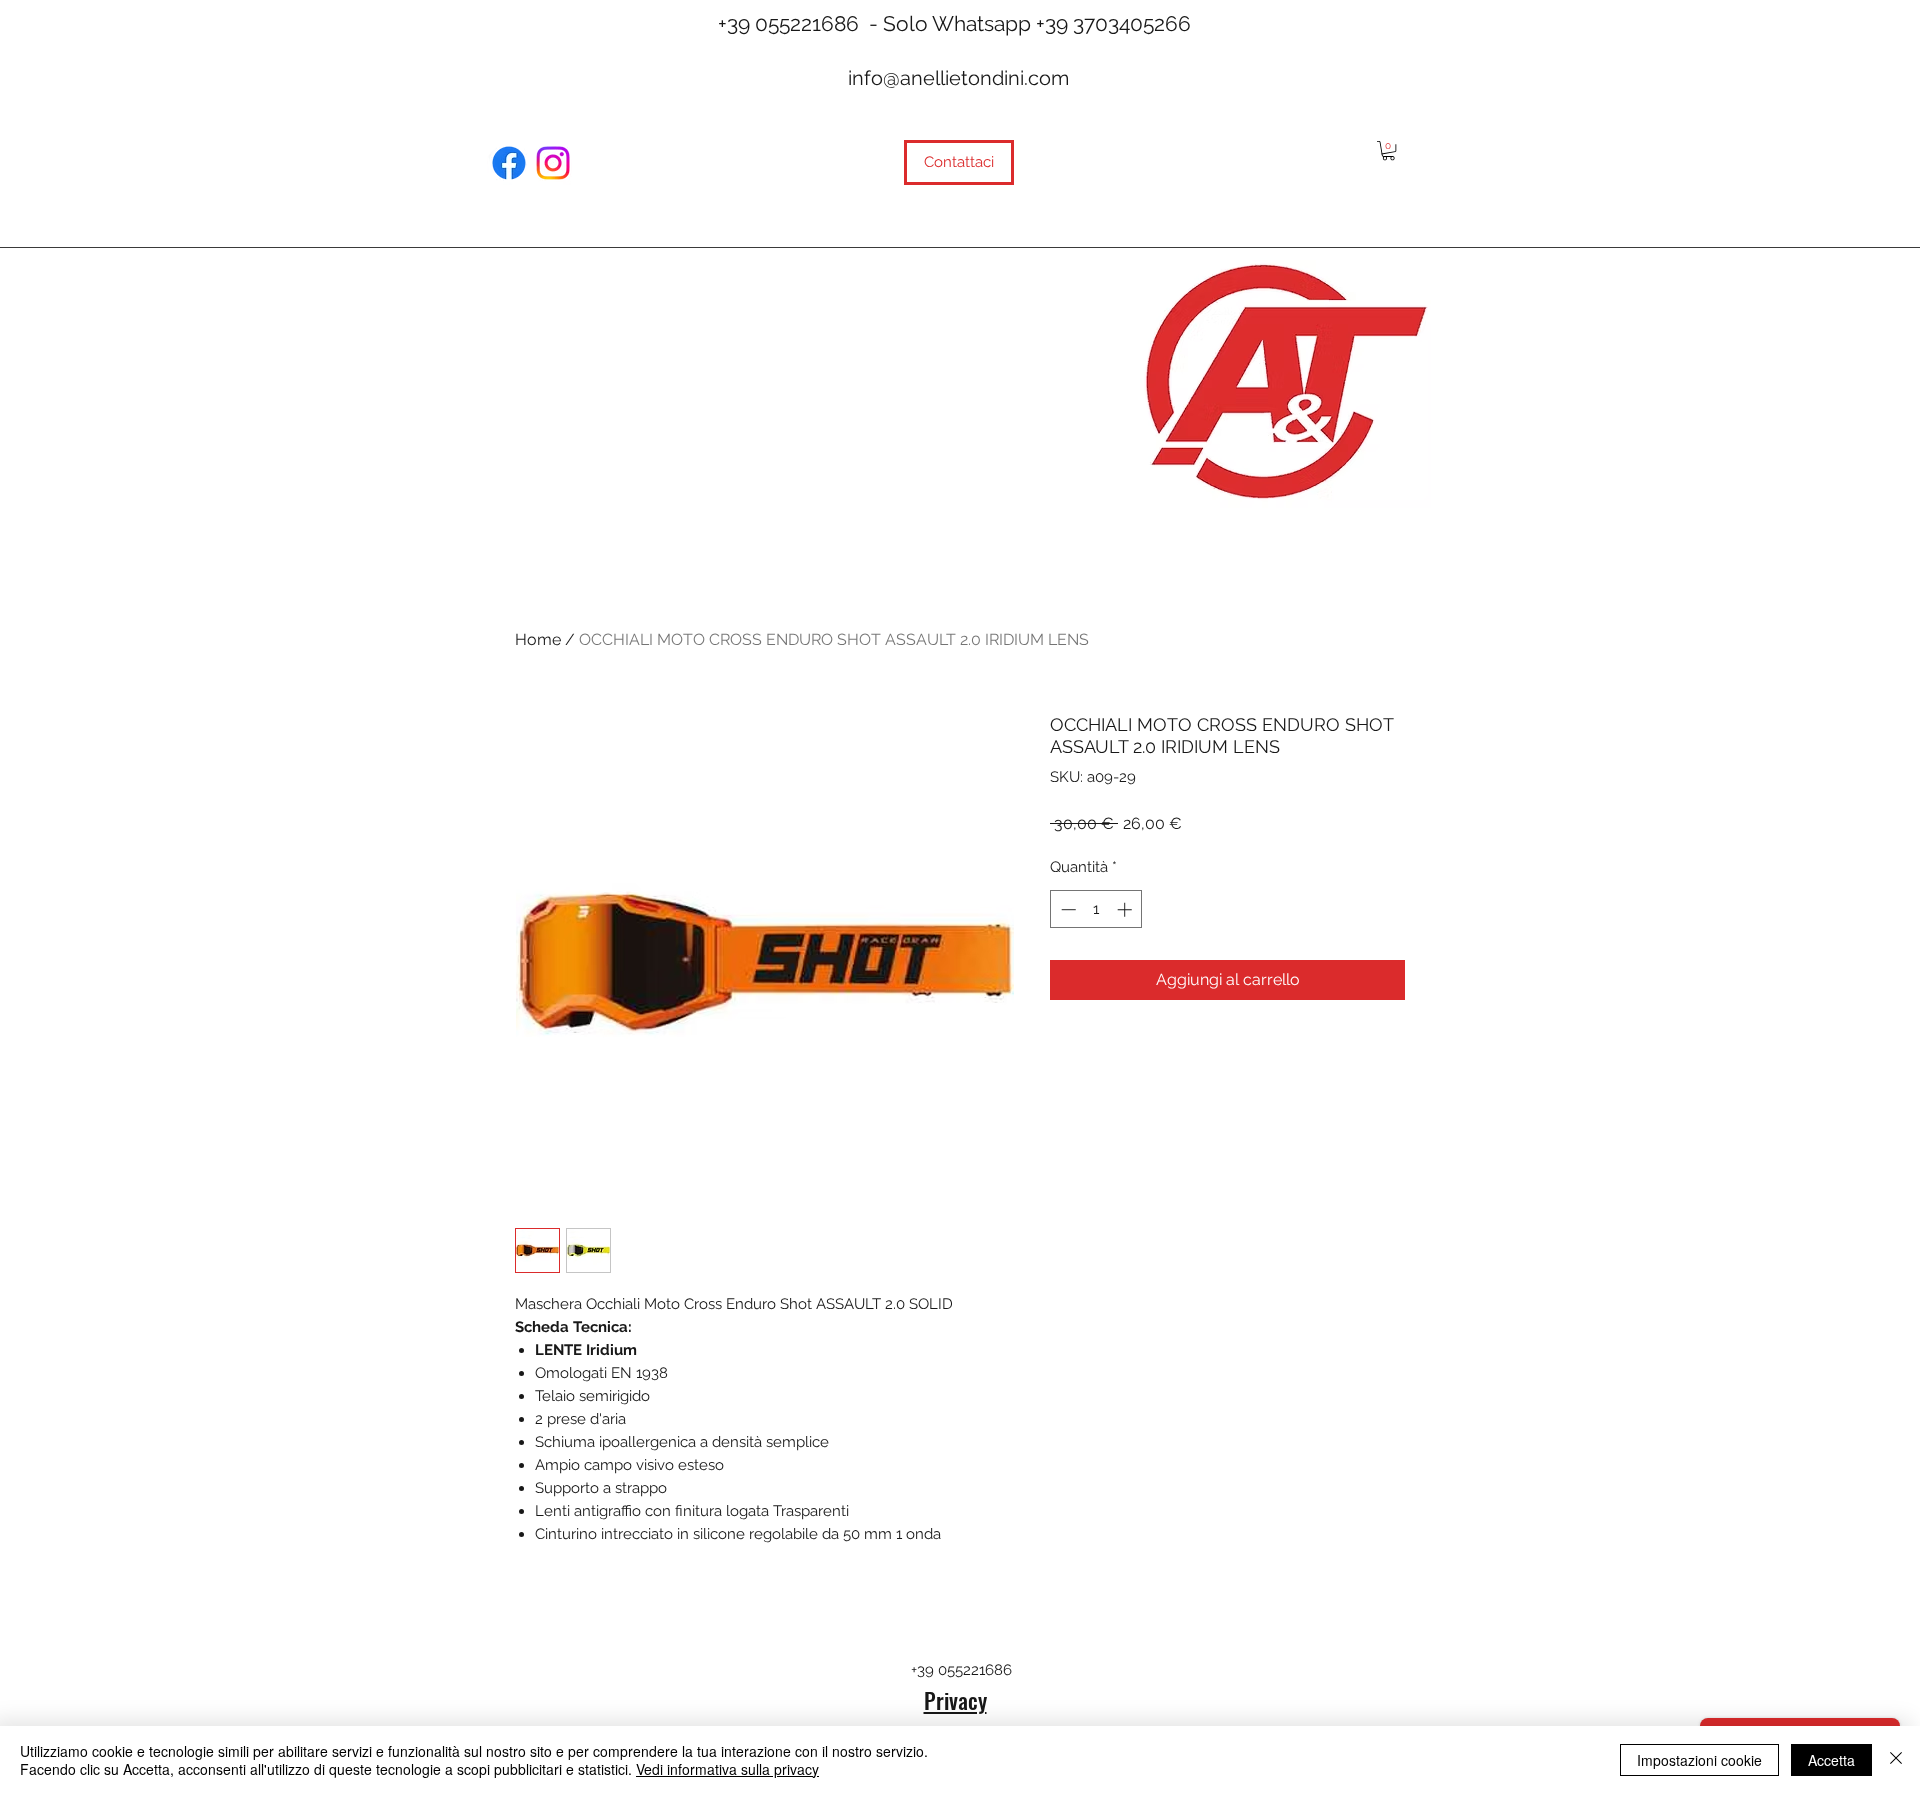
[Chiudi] (1896, 1760)
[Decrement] (1066, 909)
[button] (1388, 150)
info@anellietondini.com (958, 78)
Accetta (1831, 1760)
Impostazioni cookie (1699, 1760)
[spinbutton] (1096, 909)
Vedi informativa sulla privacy (727, 1769)
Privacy (955, 1700)
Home (538, 639)
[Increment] (1126, 909)
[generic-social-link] (509, 163)
